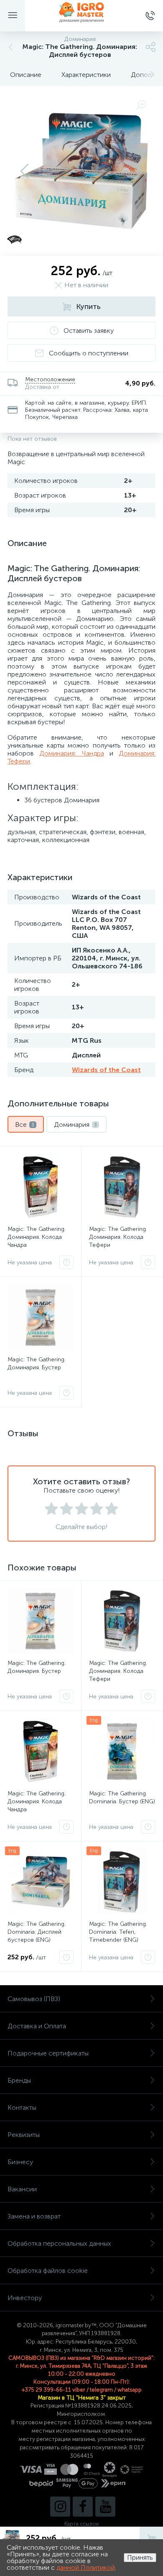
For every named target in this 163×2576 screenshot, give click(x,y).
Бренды (19, 2080)
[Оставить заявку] (66, 1262)
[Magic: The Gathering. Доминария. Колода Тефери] (122, 1187)
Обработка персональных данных (59, 2243)
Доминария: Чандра (71, 753)
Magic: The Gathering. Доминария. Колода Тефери (118, 1237)
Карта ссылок (81, 2524)
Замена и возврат (34, 2216)
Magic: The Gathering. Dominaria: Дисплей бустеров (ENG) (37, 1932)
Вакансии (22, 2189)
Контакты (22, 2108)
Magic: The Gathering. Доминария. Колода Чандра (37, 1237)
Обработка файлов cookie (48, 2271)
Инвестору (25, 2298)
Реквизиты (24, 2135)
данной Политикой (86, 2567)
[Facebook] (83, 2507)
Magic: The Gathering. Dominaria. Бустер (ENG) (122, 1797)
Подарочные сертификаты (48, 2053)
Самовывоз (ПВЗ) (34, 1999)
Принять (140, 2557)
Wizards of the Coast (106, 1070)
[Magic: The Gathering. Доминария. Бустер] (41, 1317)
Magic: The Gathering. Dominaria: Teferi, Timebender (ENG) (118, 1932)
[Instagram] (60, 2507)
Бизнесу (20, 2162)
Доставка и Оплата (37, 2026)
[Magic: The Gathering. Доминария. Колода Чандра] (41, 1187)
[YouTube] (105, 2507)
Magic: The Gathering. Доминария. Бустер (37, 1363)
